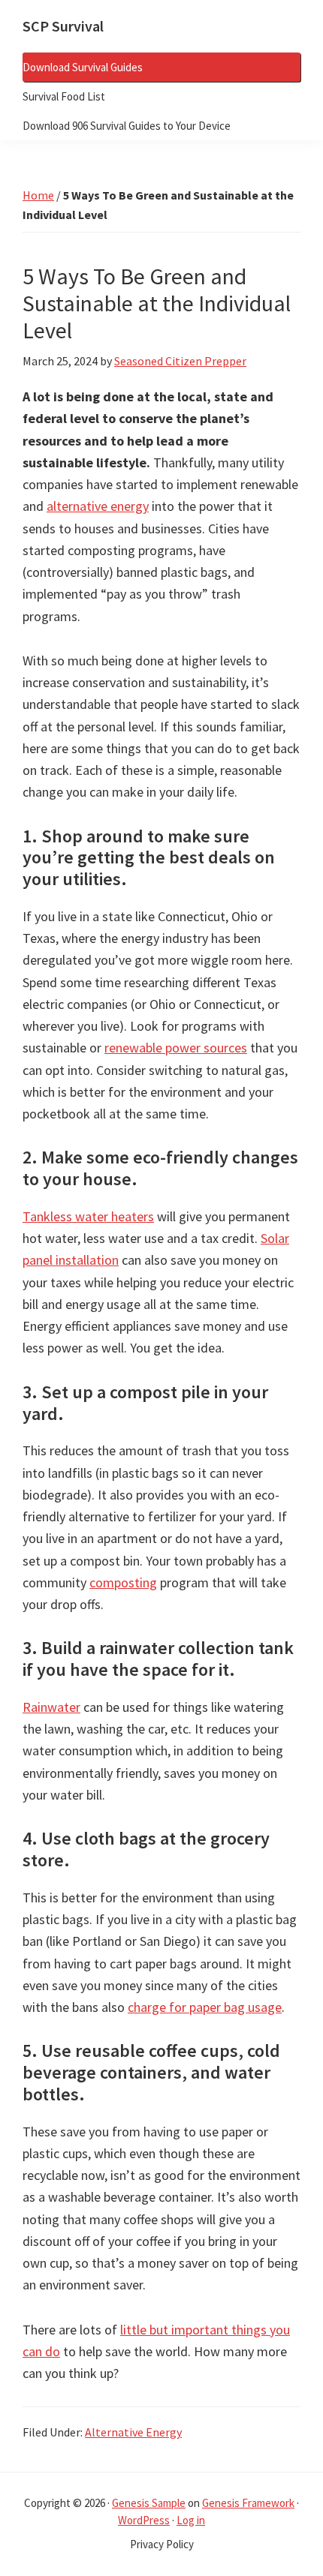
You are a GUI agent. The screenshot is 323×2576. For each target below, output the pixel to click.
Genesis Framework (248, 2503)
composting (123, 1582)
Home (38, 195)
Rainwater (51, 1707)
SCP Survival (63, 26)
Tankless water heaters (88, 1216)
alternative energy (98, 506)
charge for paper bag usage (205, 2007)
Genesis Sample (149, 2503)
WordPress (144, 2520)
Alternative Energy (133, 2432)
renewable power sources (176, 1048)
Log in (191, 2520)
